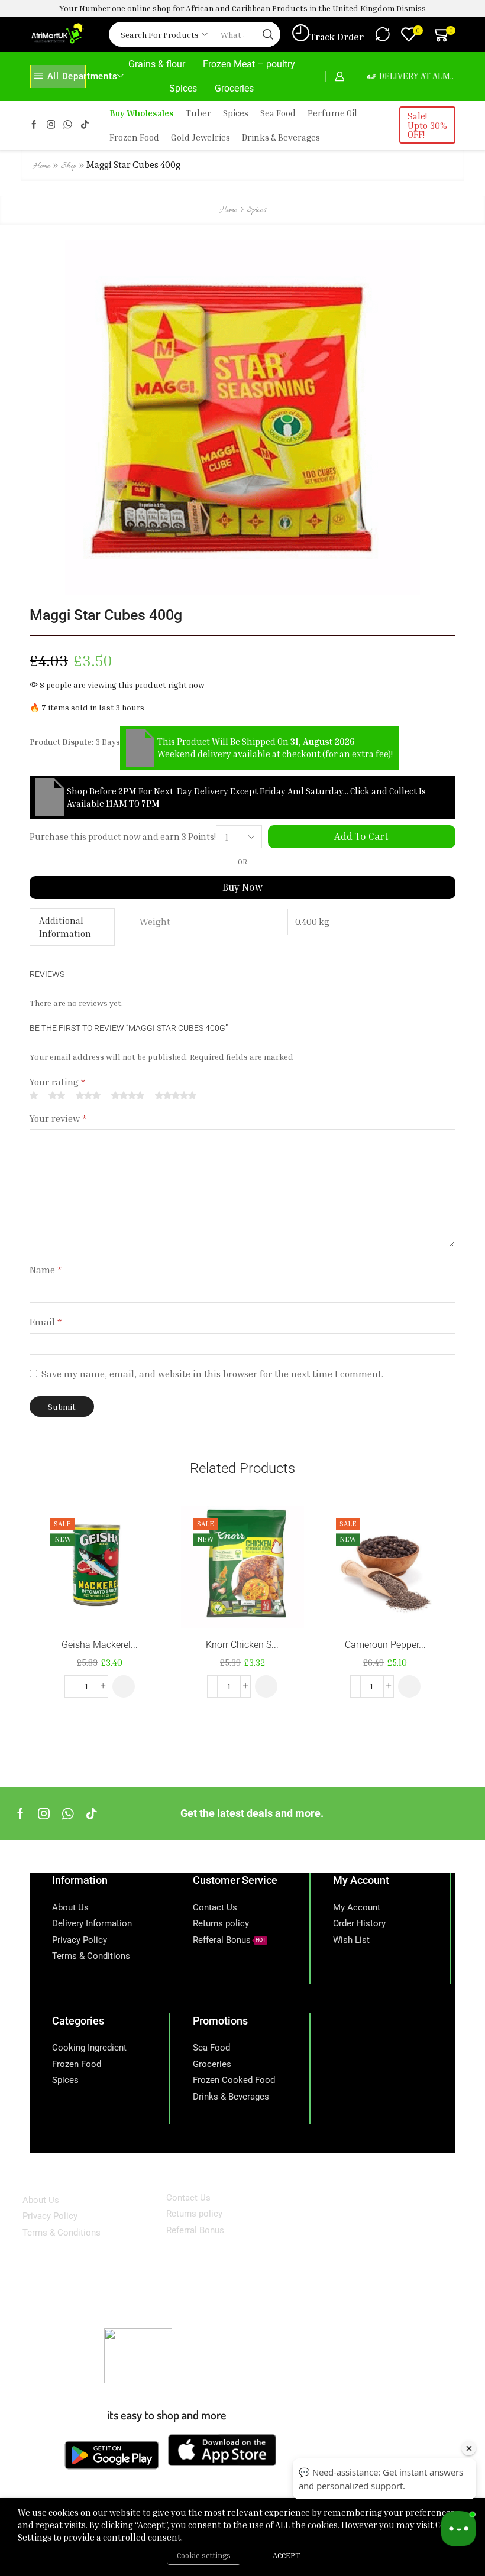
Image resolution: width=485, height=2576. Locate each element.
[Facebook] (34, 125)
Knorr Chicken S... (242, 1645)
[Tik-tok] (85, 125)
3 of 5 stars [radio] (88, 1095)
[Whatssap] (68, 125)
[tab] (72, 927)
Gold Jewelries (201, 137)
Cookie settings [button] (204, 2555)
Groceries (234, 88)
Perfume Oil (332, 113)
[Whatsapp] (68, 1813)
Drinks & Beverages (281, 137)
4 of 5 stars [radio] (128, 1095)
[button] (124, 1686)
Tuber (198, 113)
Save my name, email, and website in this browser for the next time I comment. (212, 1374)
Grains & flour (157, 64)
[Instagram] (51, 125)
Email (46, 1322)
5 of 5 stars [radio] (176, 1095)
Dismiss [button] (411, 8)
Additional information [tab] (65, 927)
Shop (69, 166)
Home (42, 166)
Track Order (337, 37)
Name (46, 1270)
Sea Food (278, 113)
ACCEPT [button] (286, 2555)
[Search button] (268, 34)
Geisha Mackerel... (100, 1645)
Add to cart (361, 836)
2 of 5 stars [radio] (57, 1095)
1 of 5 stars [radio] (34, 1095)
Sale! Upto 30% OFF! (427, 125)
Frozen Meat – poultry (249, 64)
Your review (58, 1118)
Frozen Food (134, 137)
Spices (183, 88)
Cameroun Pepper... (385, 1645)
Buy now (242, 887)
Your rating (57, 1082)
